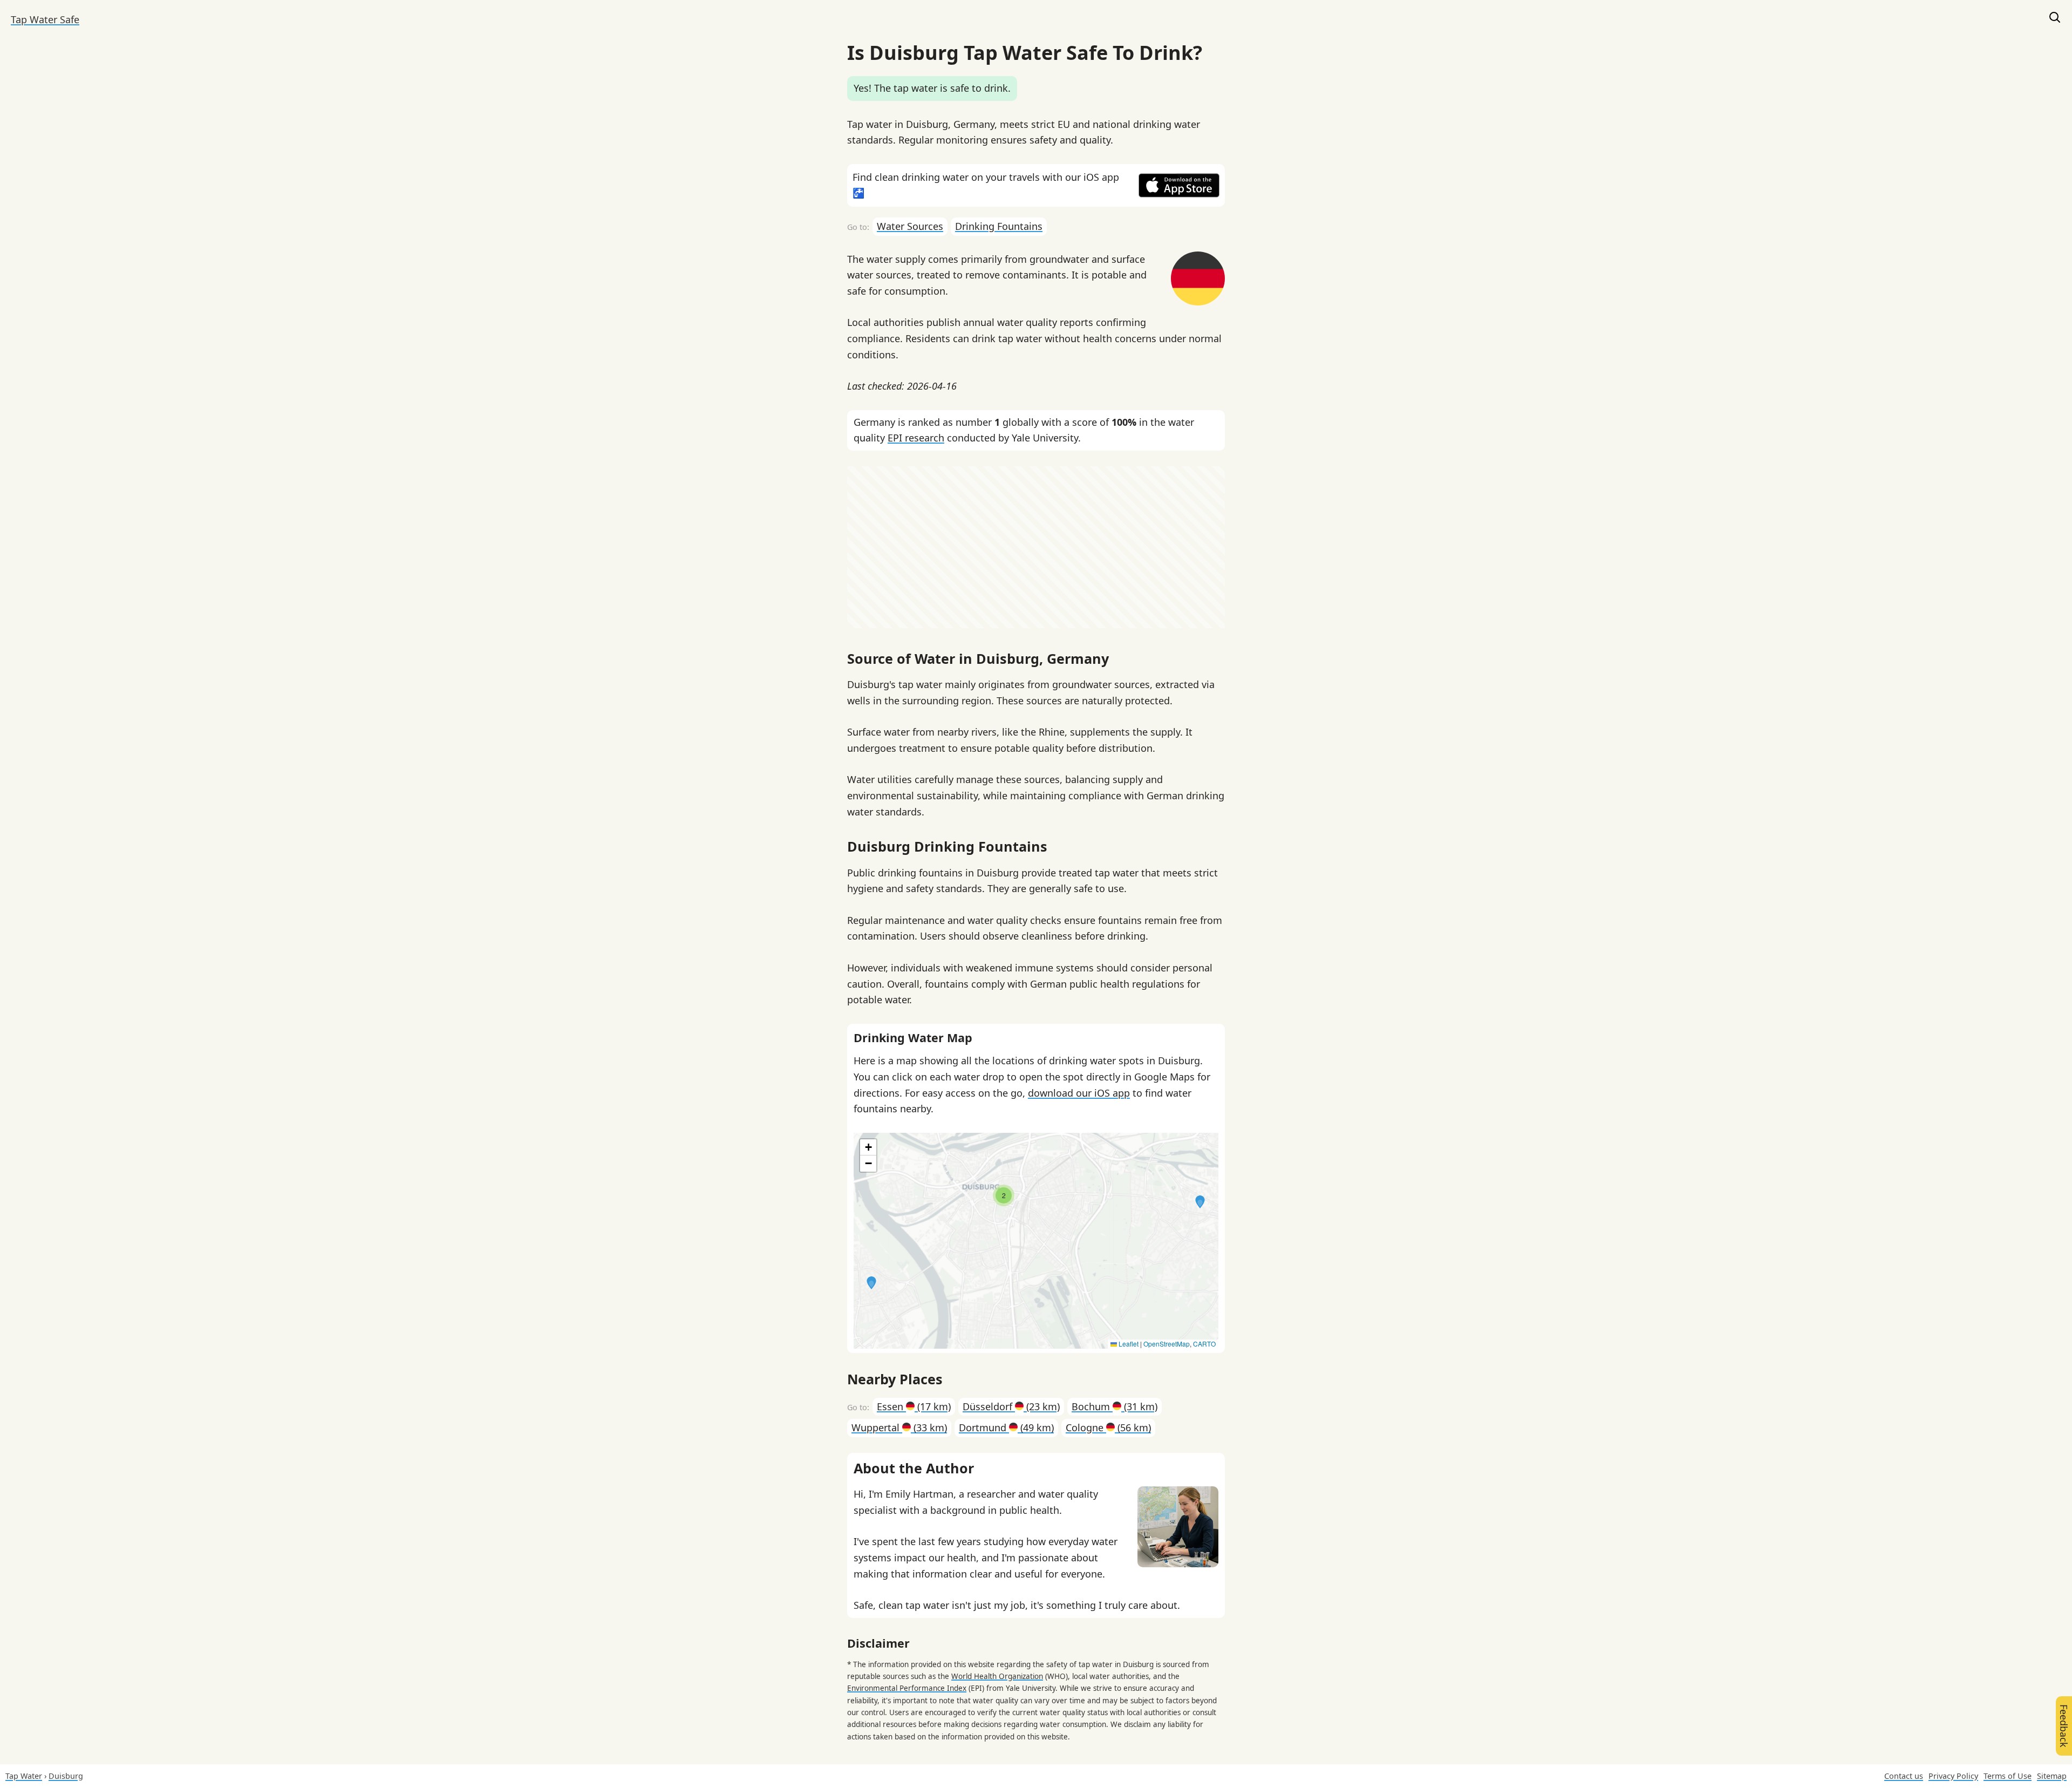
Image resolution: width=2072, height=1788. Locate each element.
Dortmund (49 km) (1006, 1427)
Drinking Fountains (999, 226)
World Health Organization (997, 1676)
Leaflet (1128, 1344)
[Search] (2055, 20)
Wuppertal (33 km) (899, 1427)
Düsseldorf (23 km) (1011, 1406)
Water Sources (910, 226)
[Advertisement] (1036, 547)
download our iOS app (1079, 1093)
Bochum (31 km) (1115, 1406)
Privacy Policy (1953, 1776)
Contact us (1904, 1776)
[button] (1200, 1202)
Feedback (2064, 1726)
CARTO (1204, 1344)
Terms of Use (2008, 1776)
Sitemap (2052, 1776)
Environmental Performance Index (907, 1688)
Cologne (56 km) (1108, 1427)
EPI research (916, 438)
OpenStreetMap (1167, 1344)
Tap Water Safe (45, 19)
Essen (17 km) (914, 1406)
